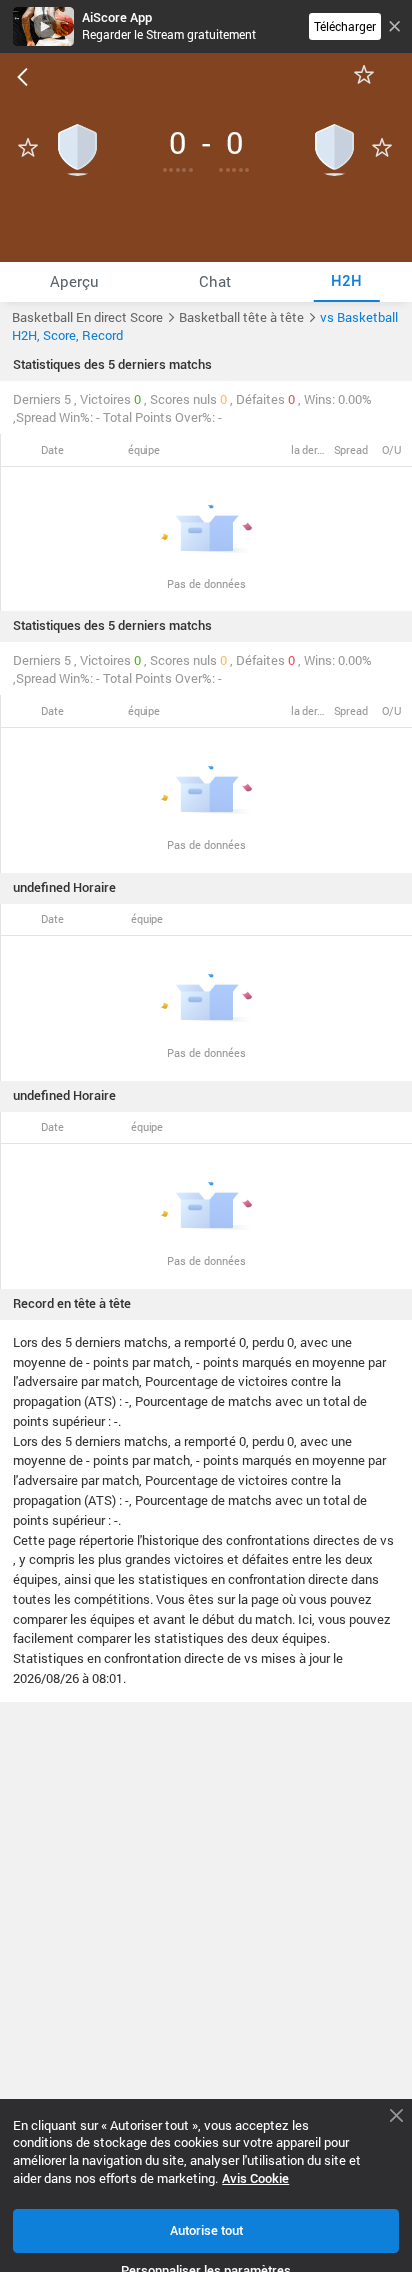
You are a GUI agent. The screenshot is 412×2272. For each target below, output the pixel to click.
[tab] (74, 282)
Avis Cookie (255, 2178)
